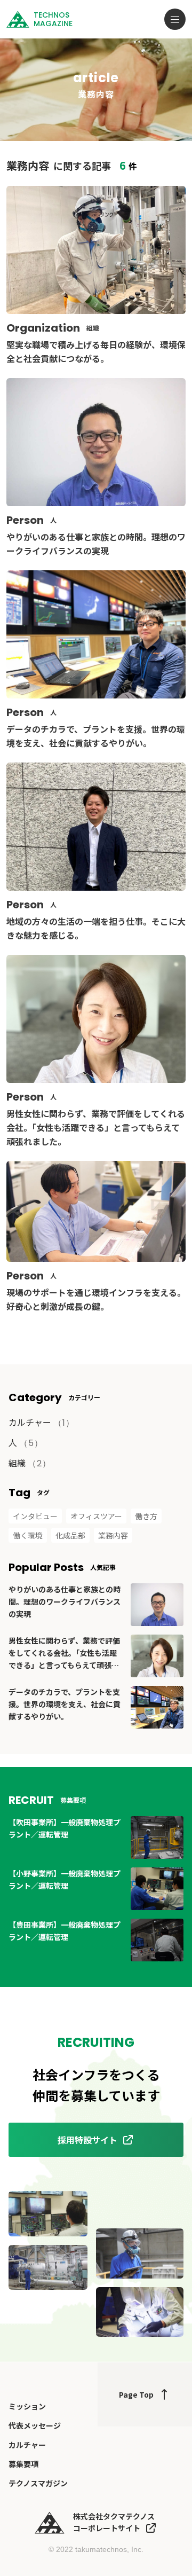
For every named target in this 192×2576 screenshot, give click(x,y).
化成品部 (70, 1535)
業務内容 (113, 1535)
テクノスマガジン (38, 2483)
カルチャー (41, 1422)
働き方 (146, 1516)
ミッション (27, 2406)
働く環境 (28, 1535)
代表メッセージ (35, 2425)
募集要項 (23, 2464)
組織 (30, 1463)
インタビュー (35, 1516)
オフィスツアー (96, 1516)
